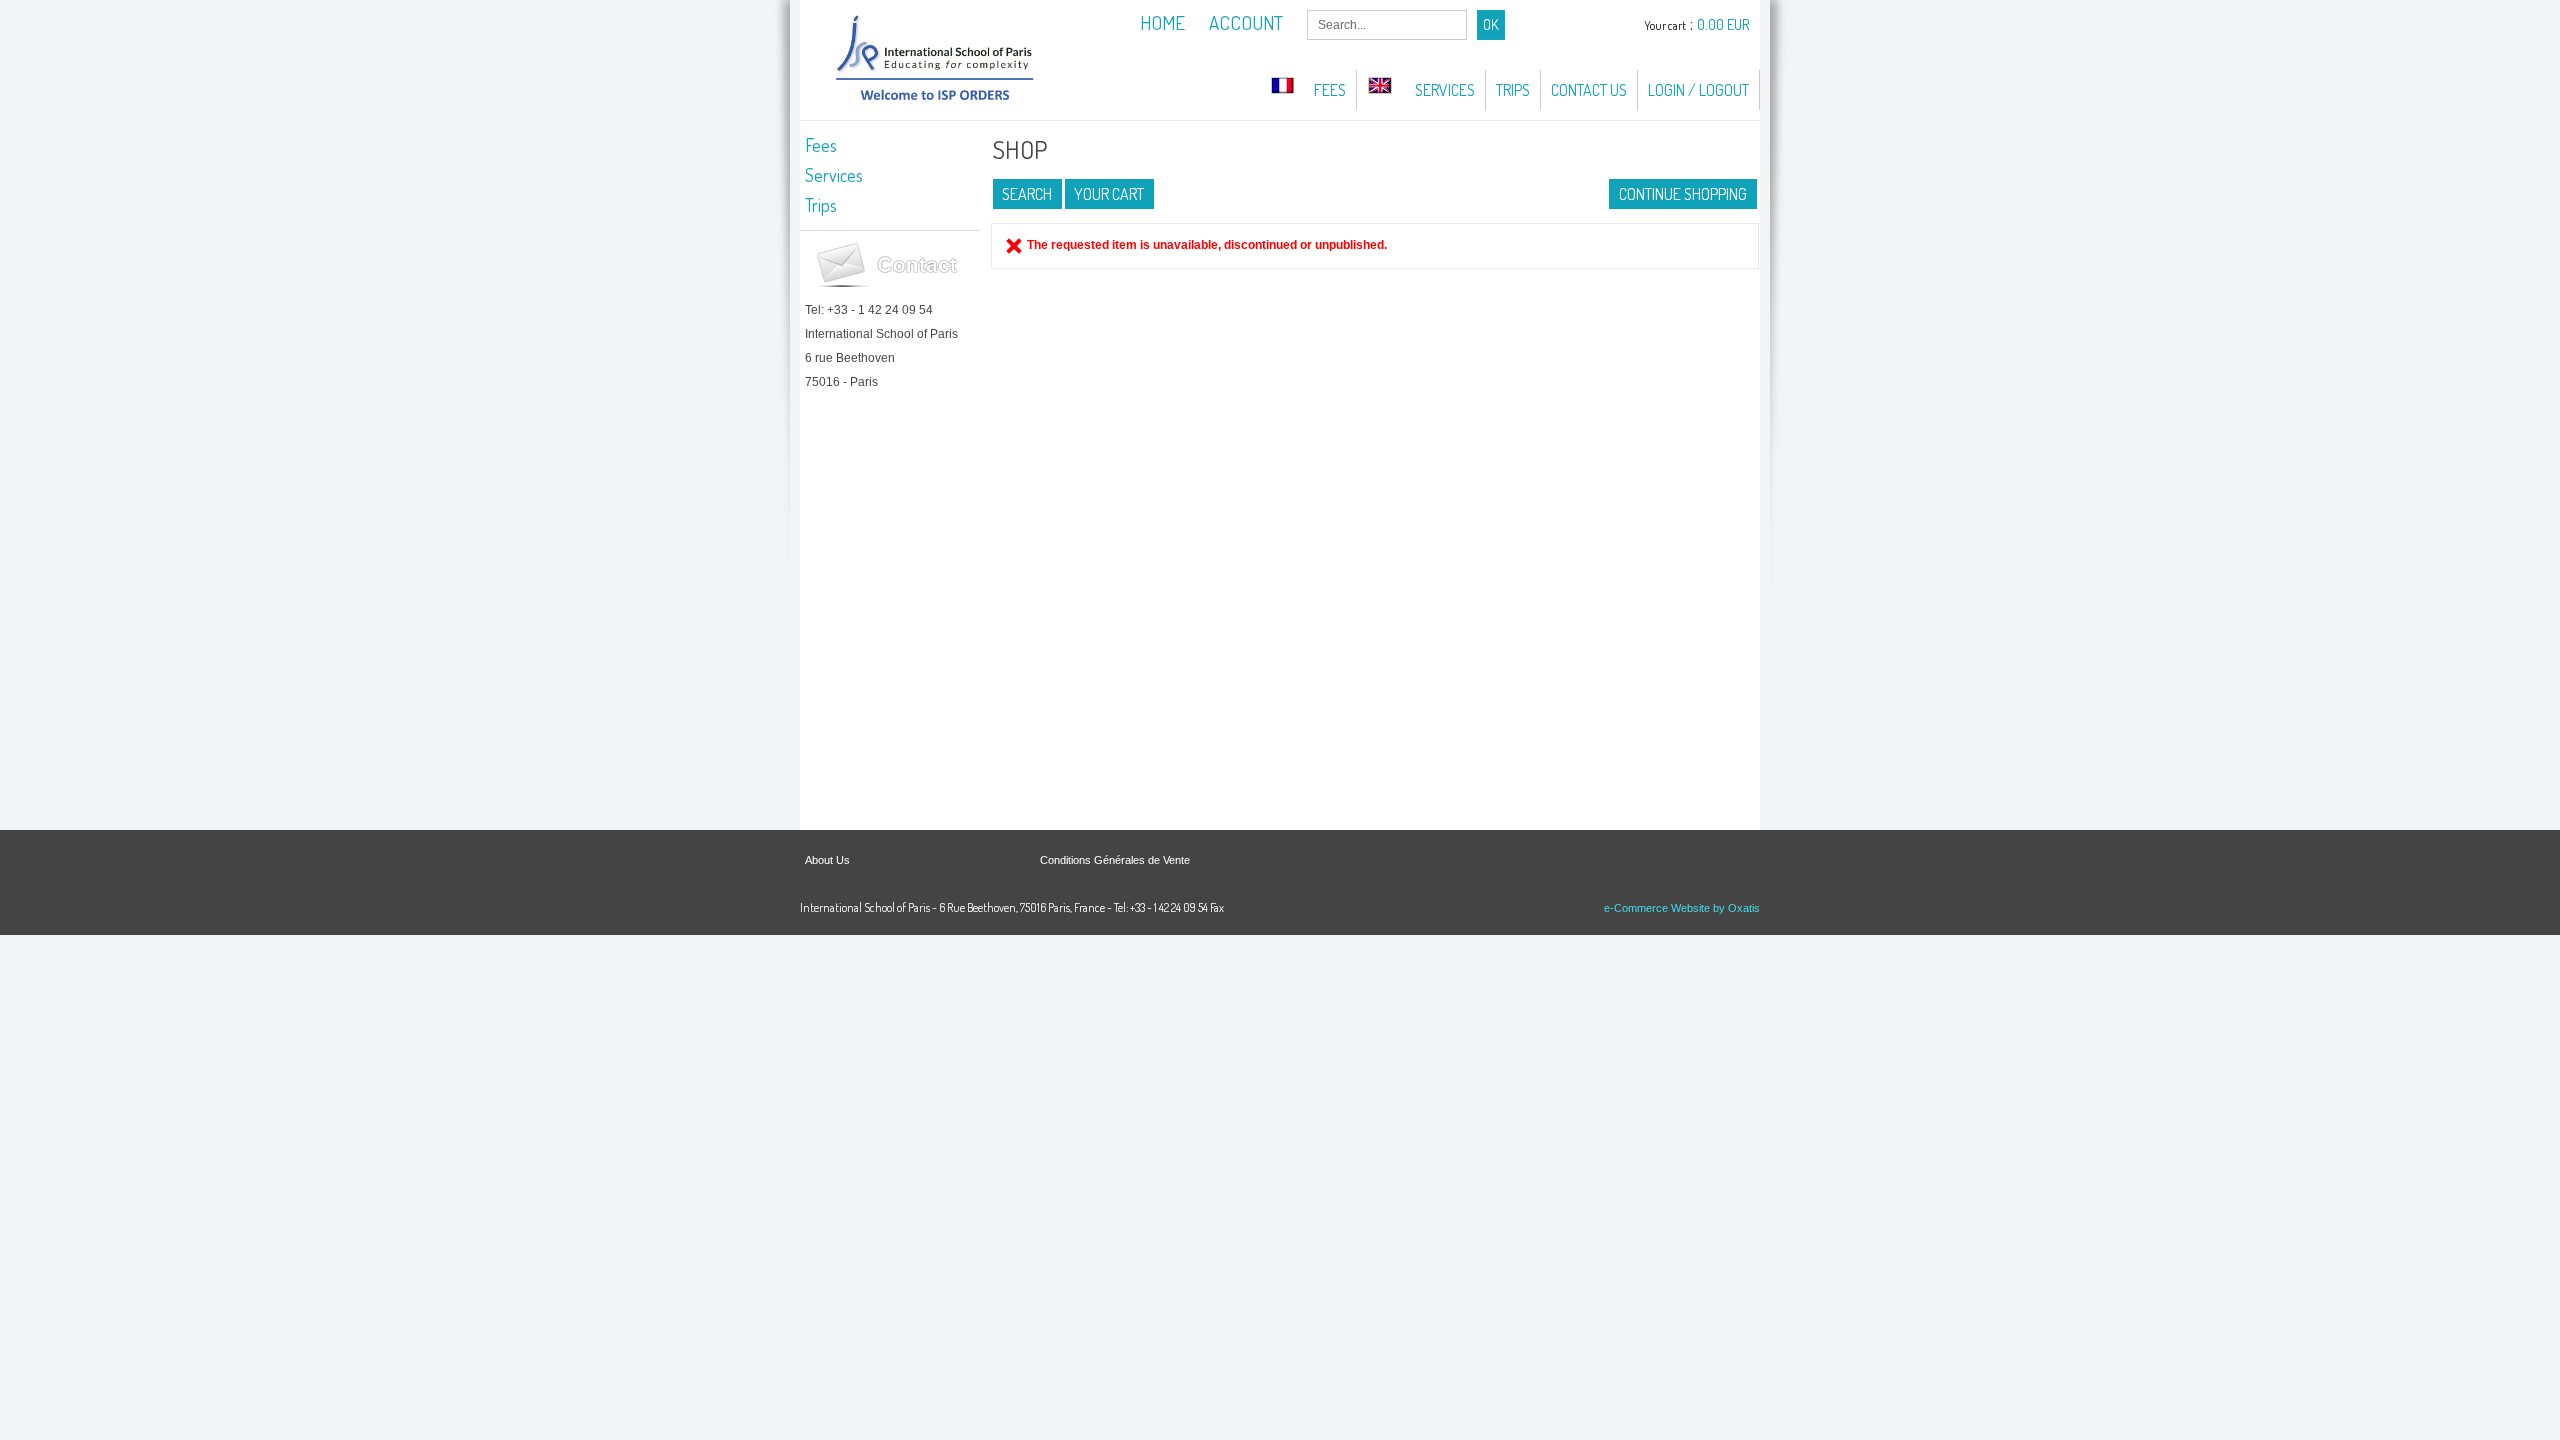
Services (1445, 90)
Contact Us (1589, 90)
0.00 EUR (1723, 24)
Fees (1330, 90)
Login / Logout (1698, 90)
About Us (827, 860)
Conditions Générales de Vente (1115, 860)
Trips (1513, 90)
